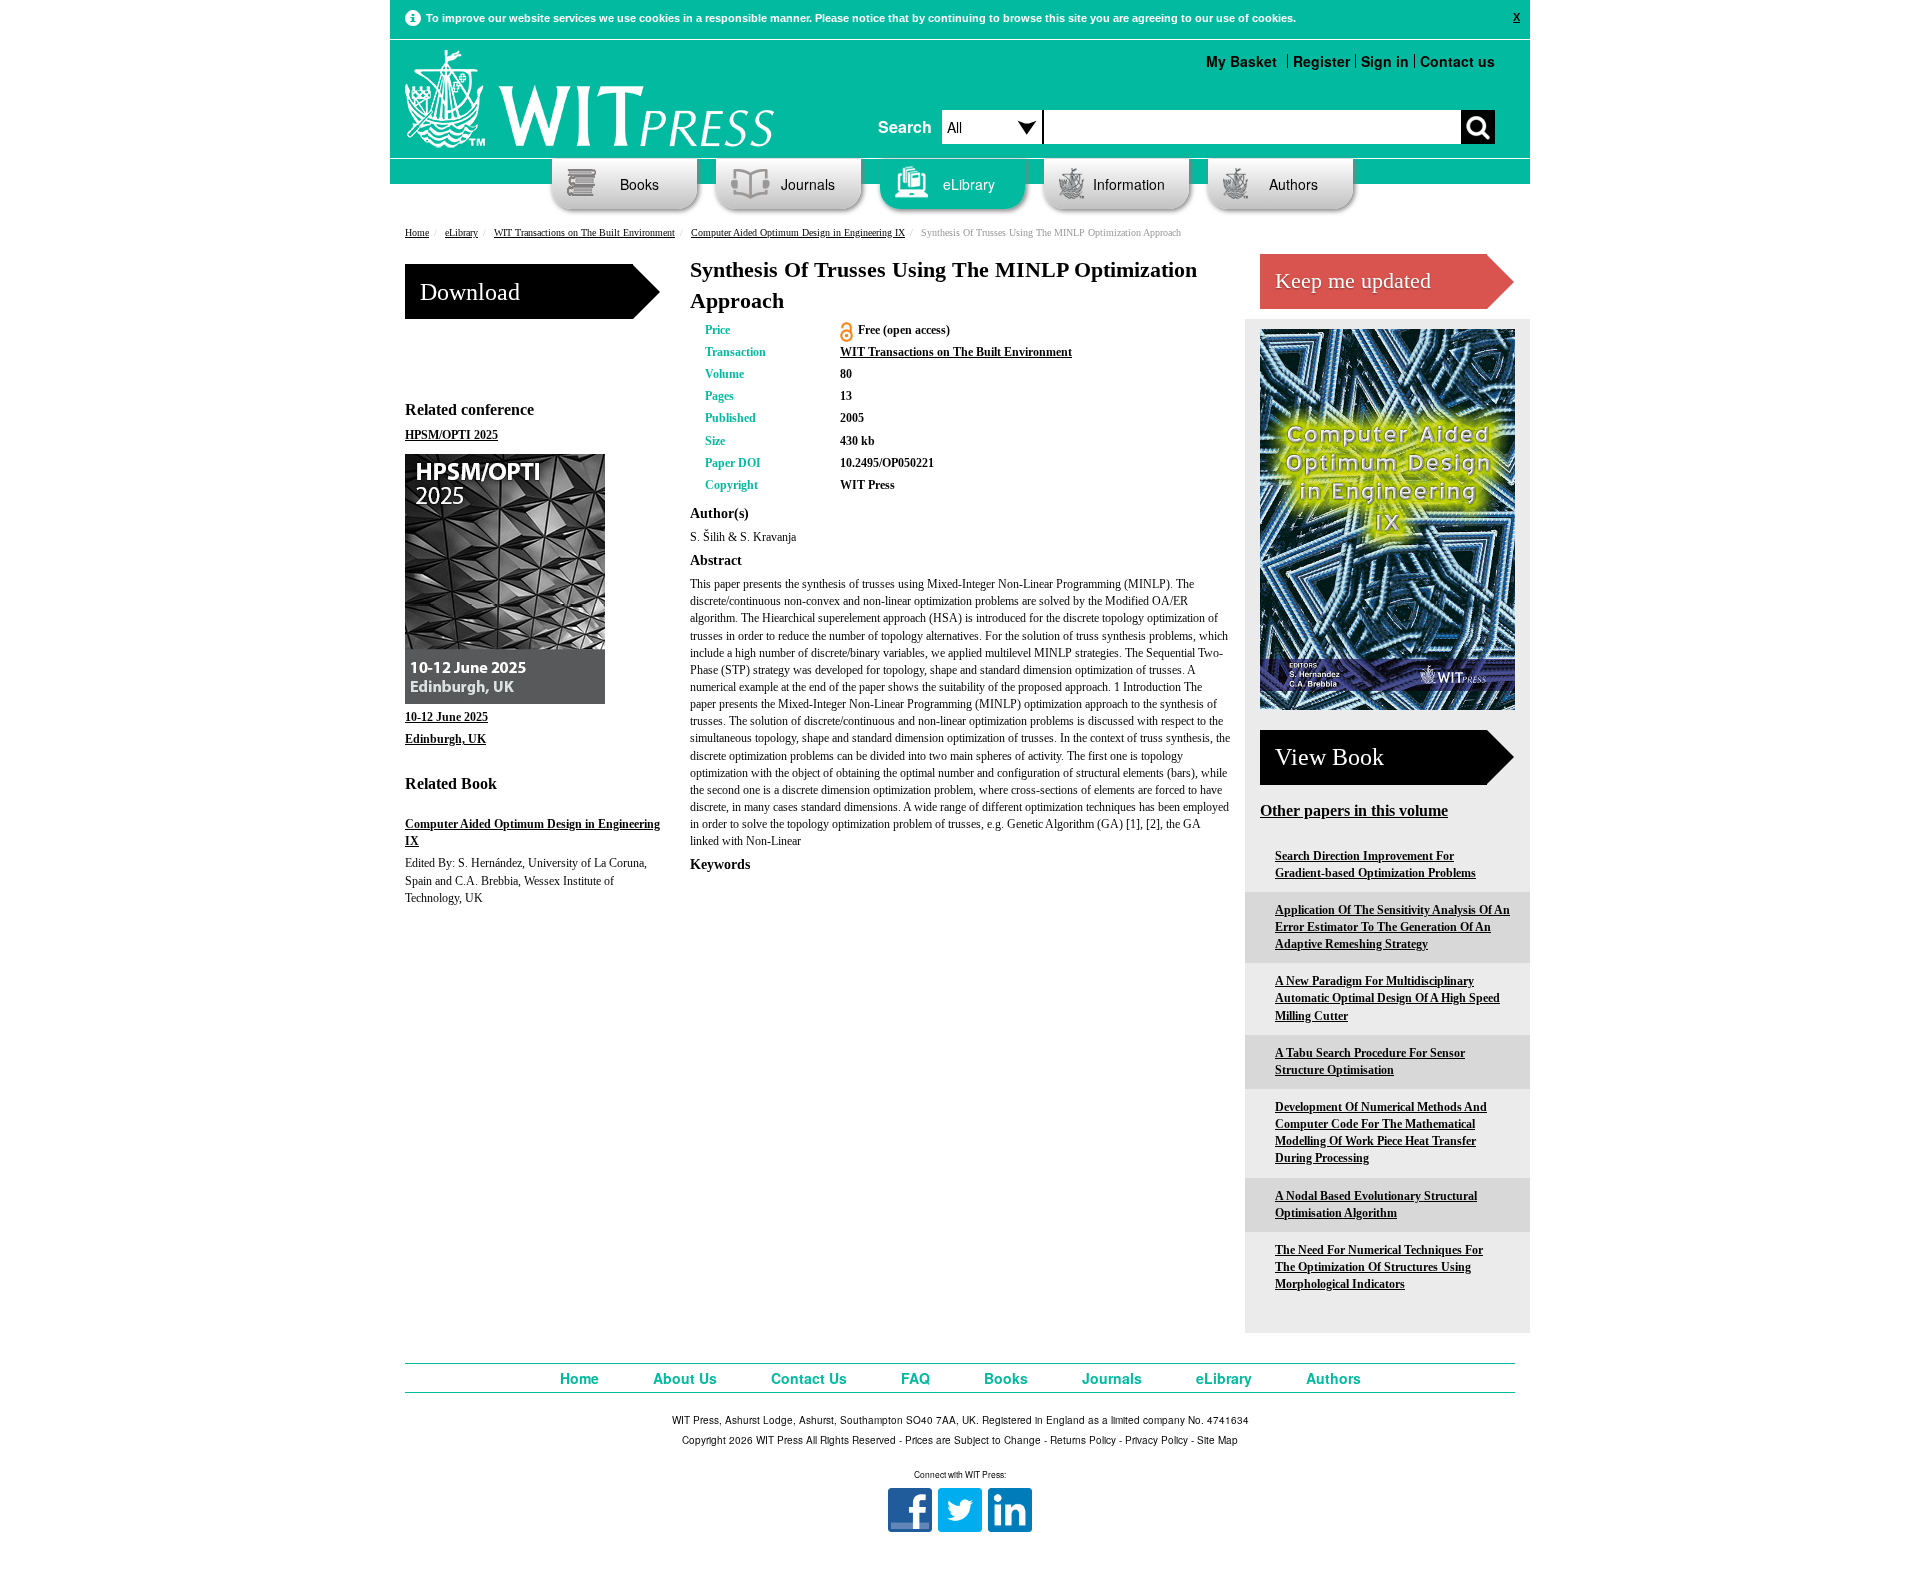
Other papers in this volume (1354, 810)
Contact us (1457, 61)
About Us (685, 1378)
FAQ (915, 1378)
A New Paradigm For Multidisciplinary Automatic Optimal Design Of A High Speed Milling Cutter (1387, 998)
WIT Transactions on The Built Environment (584, 232)
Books (639, 184)
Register (1321, 61)
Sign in (1385, 61)
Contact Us (809, 1378)
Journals (808, 184)
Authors (1293, 184)
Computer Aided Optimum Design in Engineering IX (798, 232)
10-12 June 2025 (446, 717)
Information (1129, 184)
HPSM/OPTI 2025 (451, 435)
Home (417, 232)
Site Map (1217, 1440)
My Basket (1241, 61)
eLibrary (969, 184)
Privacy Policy (1156, 1440)
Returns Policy (1083, 1440)
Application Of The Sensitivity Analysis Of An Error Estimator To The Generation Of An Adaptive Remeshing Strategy (1392, 927)
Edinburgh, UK (445, 739)
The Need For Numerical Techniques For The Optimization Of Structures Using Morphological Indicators (1379, 1267)
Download (470, 292)
